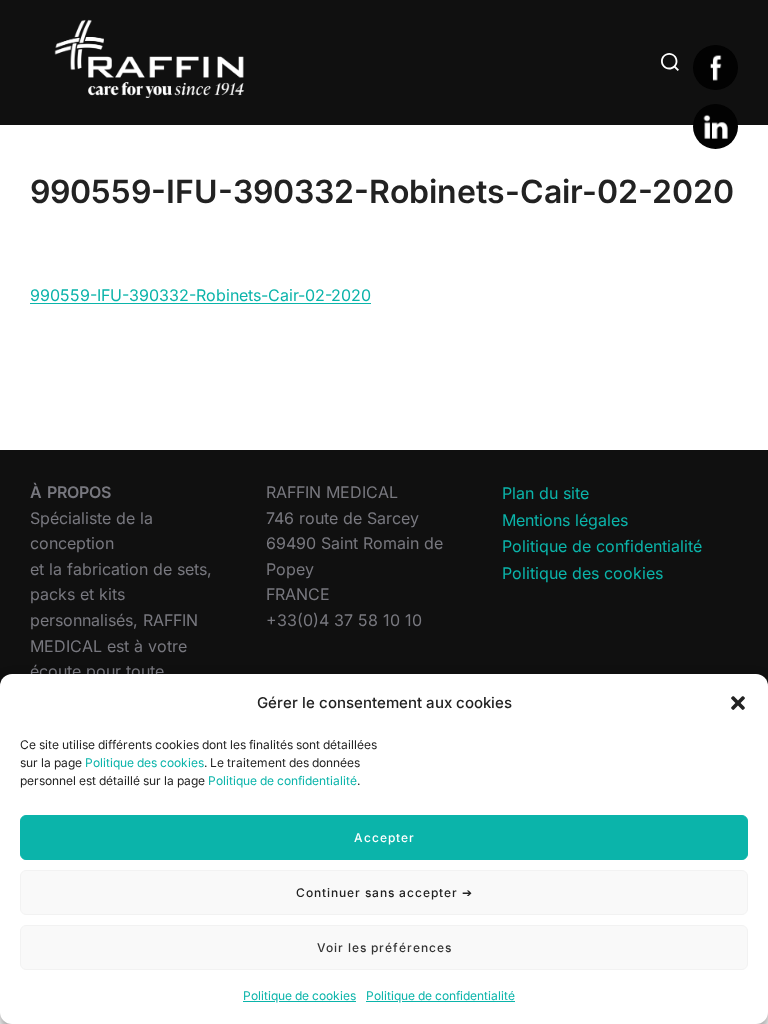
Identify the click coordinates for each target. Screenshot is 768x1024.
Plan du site (545, 493)
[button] (738, 703)
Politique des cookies (144, 762)
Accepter (384, 837)
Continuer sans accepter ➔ (384, 892)
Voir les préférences (384, 947)
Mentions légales (565, 520)
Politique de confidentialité (282, 780)
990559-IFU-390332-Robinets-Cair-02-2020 (200, 295)
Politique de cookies (299, 995)
